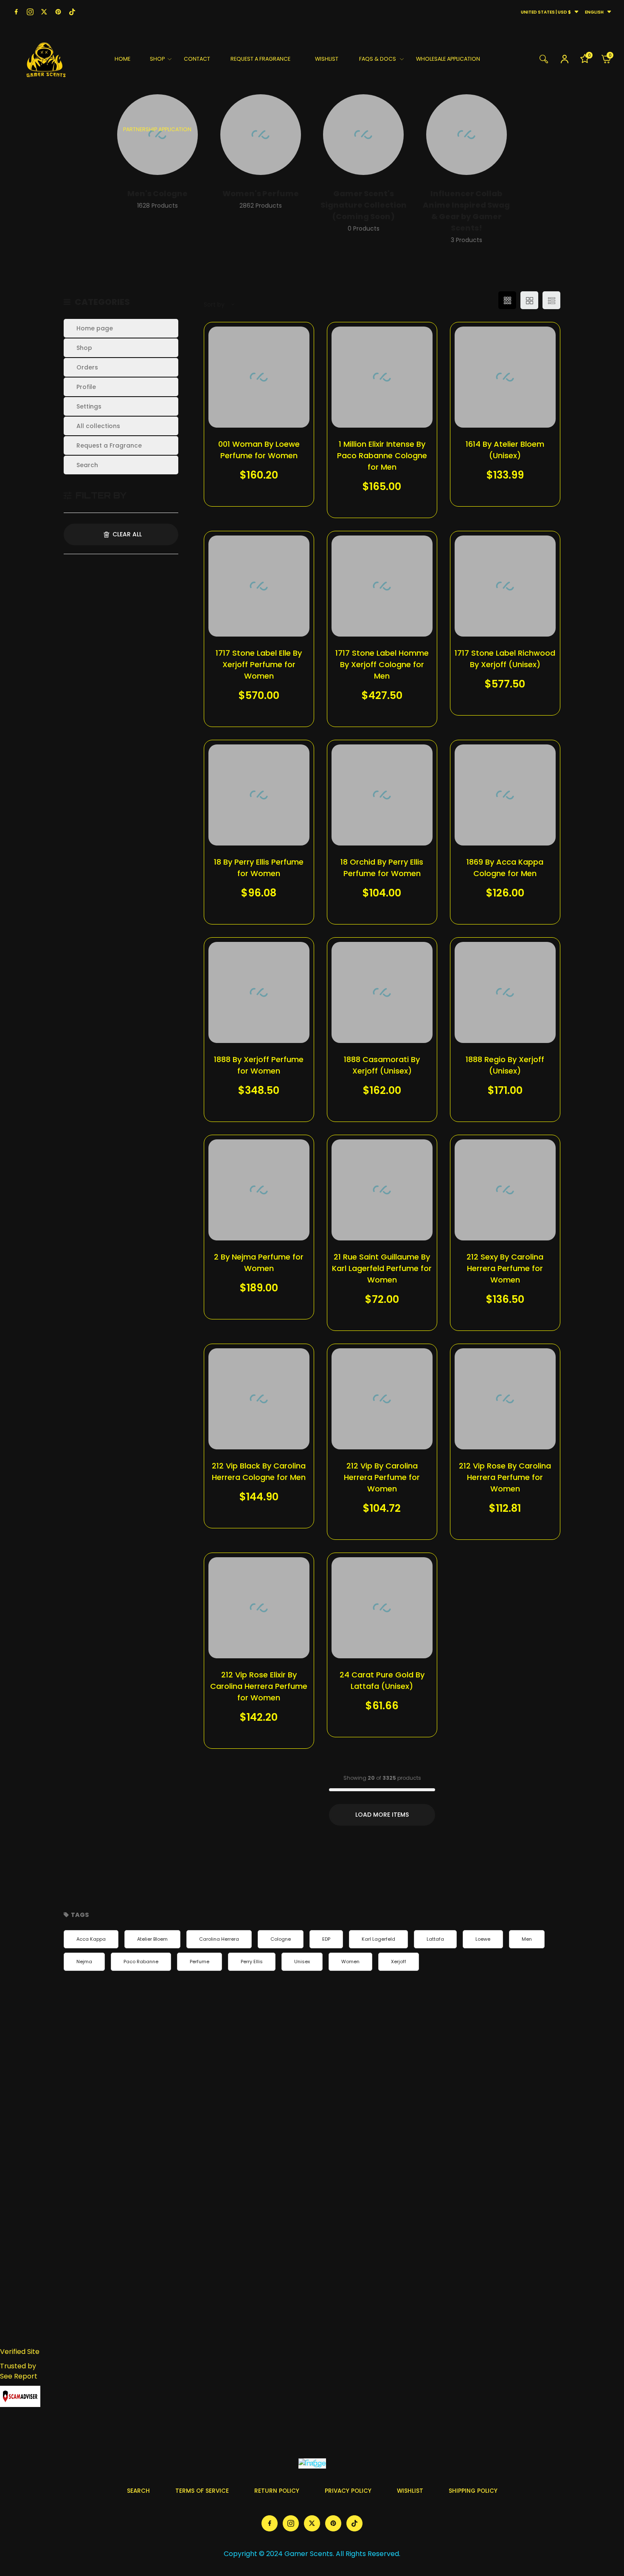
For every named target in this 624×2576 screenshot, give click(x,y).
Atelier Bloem (152, 1939)
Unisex (302, 1962)
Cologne (281, 1939)
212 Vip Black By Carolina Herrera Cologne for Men (259, 1471)
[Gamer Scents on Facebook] (16, 12)
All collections (98, 426)
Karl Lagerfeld (378, 1939)
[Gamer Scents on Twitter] (44, 12)
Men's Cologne (157, 193)
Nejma (84, 1962)
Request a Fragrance (109, 445)
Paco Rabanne (141, 1962)
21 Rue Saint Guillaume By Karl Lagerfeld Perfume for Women (382, 1268)
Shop (84, 348)
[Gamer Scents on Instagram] (30, 12)
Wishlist (410, 2491)
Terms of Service (202, 2491)
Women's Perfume (261, 193)
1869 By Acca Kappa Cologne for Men (505, 868)
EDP (326, 1939)
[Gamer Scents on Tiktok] (72, 12)
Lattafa (435, 1939)
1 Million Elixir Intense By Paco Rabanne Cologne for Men (382, 455)
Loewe (483, 1939)
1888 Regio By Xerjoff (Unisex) (505, 1065)
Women (350, 1962)
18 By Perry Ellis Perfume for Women (259, 868)
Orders (87, 367)
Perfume (200, 1962)
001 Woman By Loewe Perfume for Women (259, 450)
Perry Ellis (252, 1962)
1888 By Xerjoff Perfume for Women (259, 1065)
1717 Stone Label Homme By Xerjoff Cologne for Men (382, 664)
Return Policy (277, 2491)
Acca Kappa (91, 1939)
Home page (95, 328)
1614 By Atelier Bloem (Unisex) (505, 450)
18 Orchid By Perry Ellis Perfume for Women (382, 868)
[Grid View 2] (529, 300)
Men (527, 1939)
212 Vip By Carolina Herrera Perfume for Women (382, 1477)
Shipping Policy (473, 2491)
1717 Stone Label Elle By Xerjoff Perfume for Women (259, 664)
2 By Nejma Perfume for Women (259, 1263)
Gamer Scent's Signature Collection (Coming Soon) (364, 205)
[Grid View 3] (507, 300)
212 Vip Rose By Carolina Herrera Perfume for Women (505, 1477)
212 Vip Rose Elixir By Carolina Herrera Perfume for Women (259, 1686)
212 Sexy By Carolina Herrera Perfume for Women (505, 1268)
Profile (86, 387)
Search (87, 465)
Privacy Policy (348, 2491)
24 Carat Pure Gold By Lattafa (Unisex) (382, 1680)
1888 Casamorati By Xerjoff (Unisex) (382, 1065)
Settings (89, 406)
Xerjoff (399, 1962)
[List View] (551, 300)
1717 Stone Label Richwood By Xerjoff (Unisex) (505, 659)
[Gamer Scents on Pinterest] (58, 12)
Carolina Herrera (219, 1939)
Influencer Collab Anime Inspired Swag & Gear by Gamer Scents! (466, 211)
